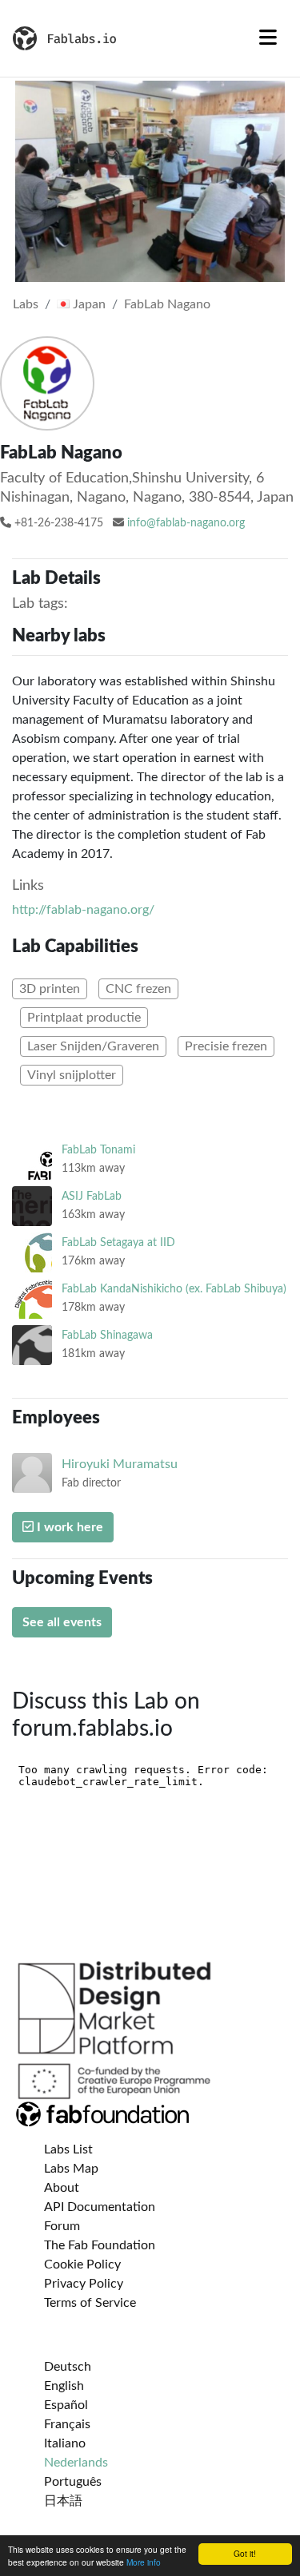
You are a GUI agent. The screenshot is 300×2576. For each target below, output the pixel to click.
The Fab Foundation (100, 2245)
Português (73, 2482)
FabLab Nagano (167, 304)
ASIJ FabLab (92, 1196)
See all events (62, 1622)
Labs (26, 304)
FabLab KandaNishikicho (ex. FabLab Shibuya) (174, 1289)
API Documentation (100, 2207)
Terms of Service (90, 2303)
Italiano (65, 2443)
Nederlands (76, 2463)
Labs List (68, 2149)
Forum (62, 2226)
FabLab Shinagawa (107, 1335)
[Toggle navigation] (268, 38)
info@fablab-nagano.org (186, 523)
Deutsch (68, 2367)
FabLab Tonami (98, 1150)
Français (67, 2424)
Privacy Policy (84, 2284)
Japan (88, 304)
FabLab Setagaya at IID (118, 1242)
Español (66, 2405)
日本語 (63, 2501)
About (62, 2188)
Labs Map (71, 2169)
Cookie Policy (82, 2264)
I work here (68, 1527)
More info (144, 2562)
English (64, 2386)
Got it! (245, 2553)
